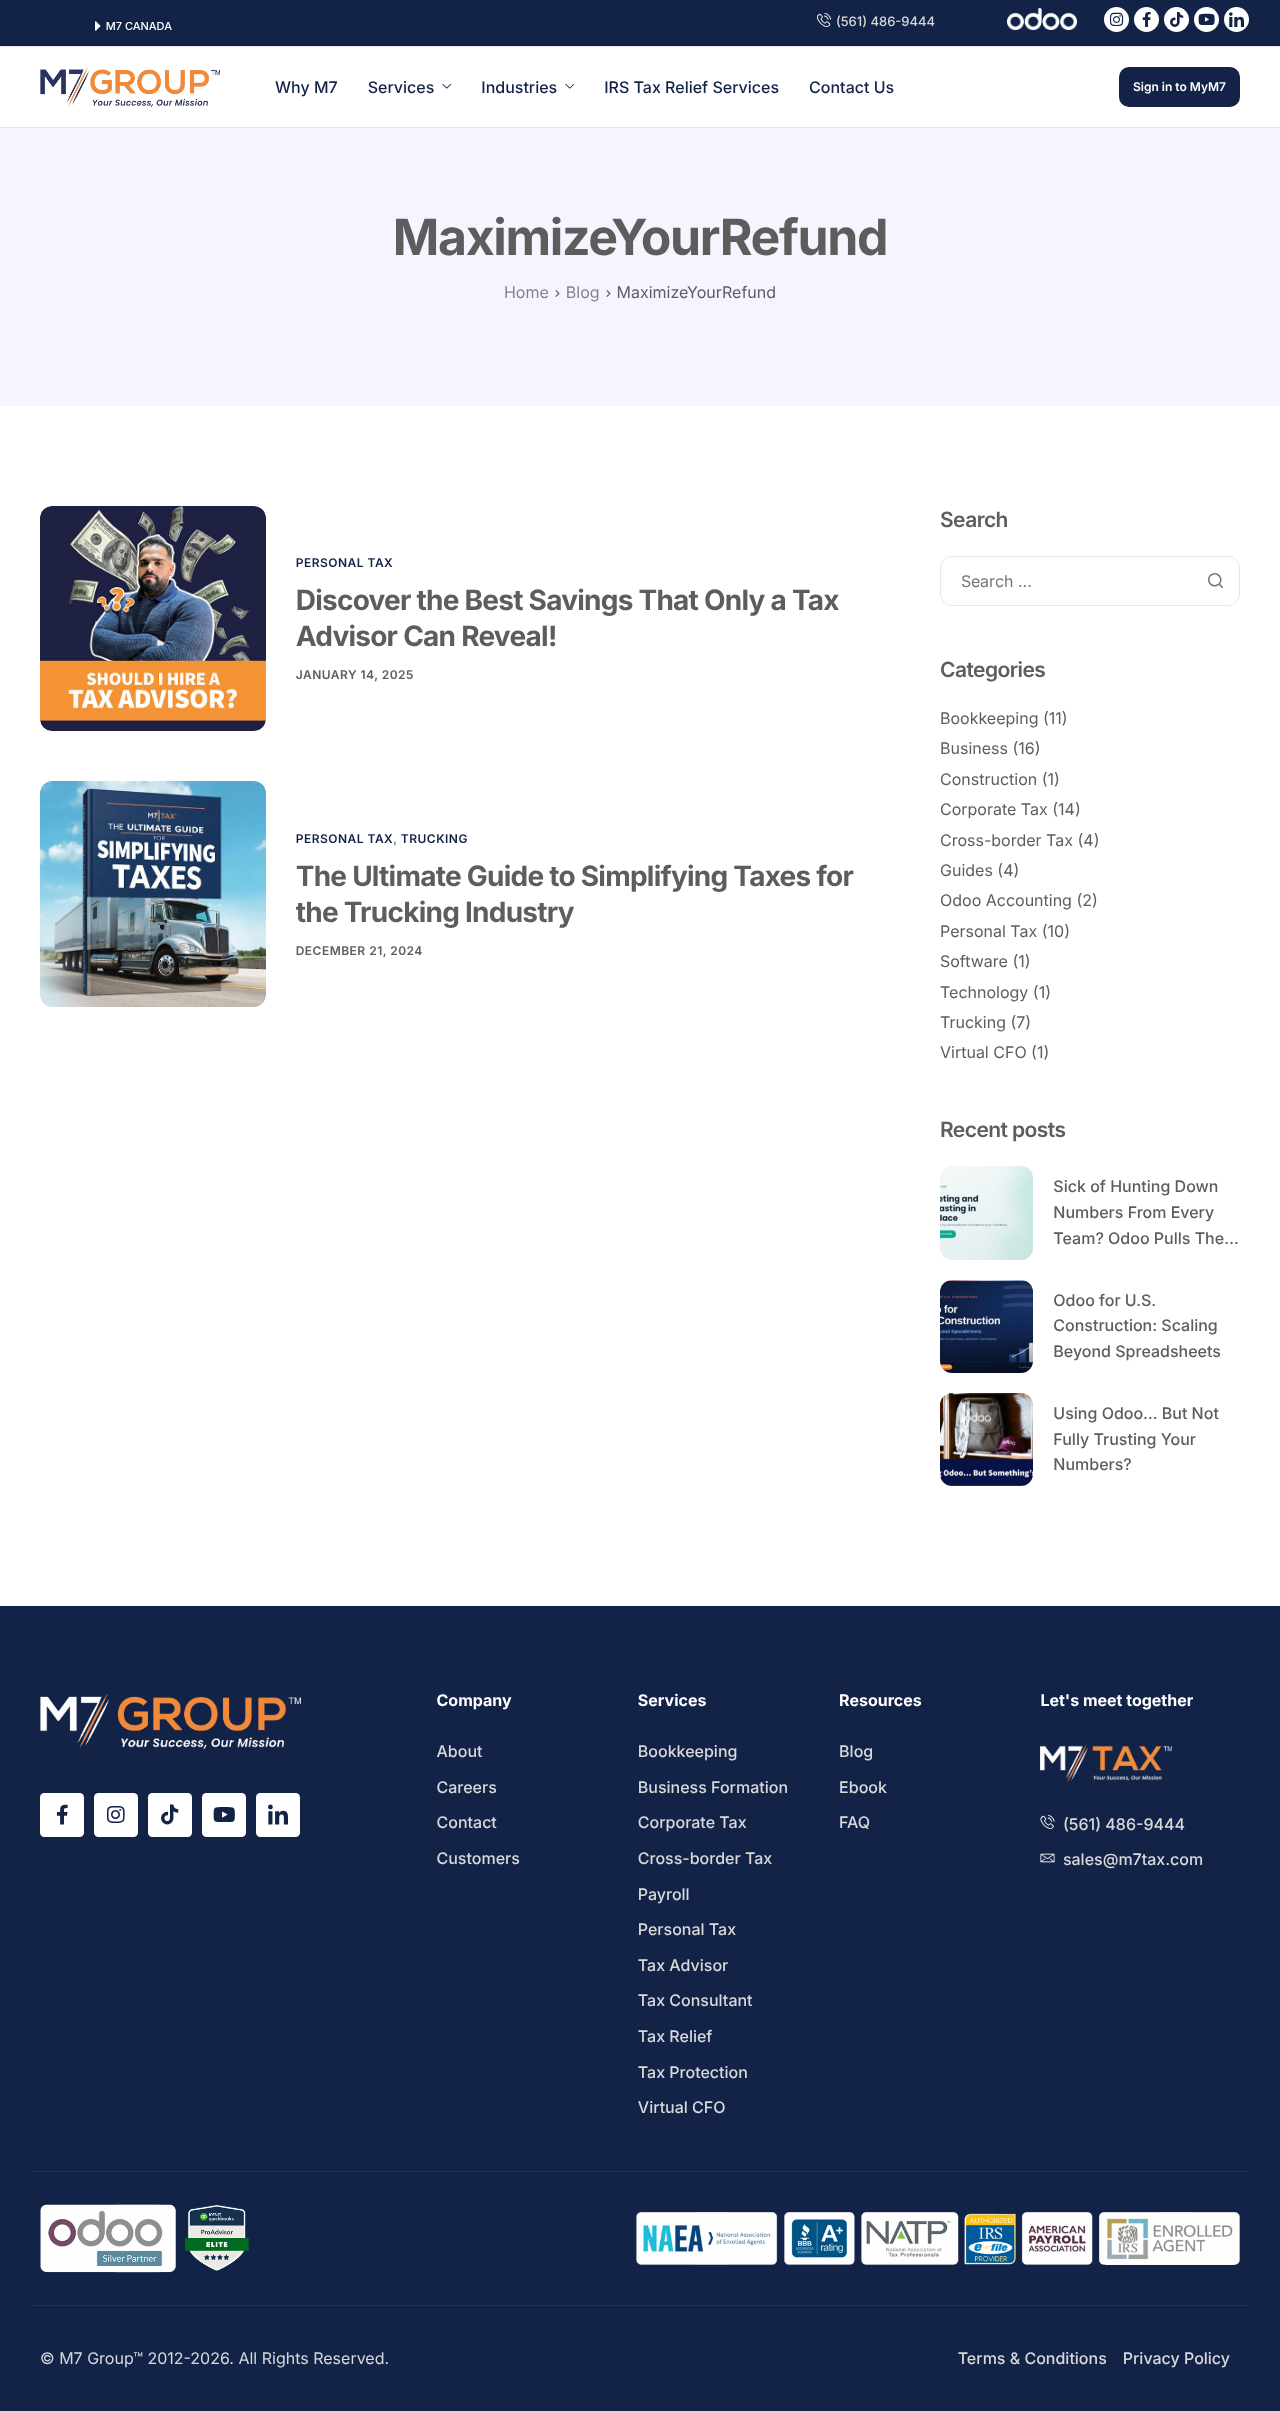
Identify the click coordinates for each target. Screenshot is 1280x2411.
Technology (984, 992)
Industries (519, 87)
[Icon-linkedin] (1236, 19)
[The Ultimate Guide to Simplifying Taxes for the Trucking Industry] (153, 893)
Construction (988, 779)
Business (974, 748)
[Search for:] (1090, 582)
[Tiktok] (1176, 19)
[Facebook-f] (1146, 19)
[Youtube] (1206, 19)
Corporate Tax (994, 809)
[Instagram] (1116, 19)
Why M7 (306, 87)
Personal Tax (345, 562)
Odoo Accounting (1006, 900)
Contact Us (851, 87)
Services (401, 87)
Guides (966, 870)
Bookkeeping (989, 718)
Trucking (434, 838)
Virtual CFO (983, 1052)
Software (974, 961)
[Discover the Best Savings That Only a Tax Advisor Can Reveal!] (153, 617)
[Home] (130, 86)
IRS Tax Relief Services (691, 87)
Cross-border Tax (1006, 840)
